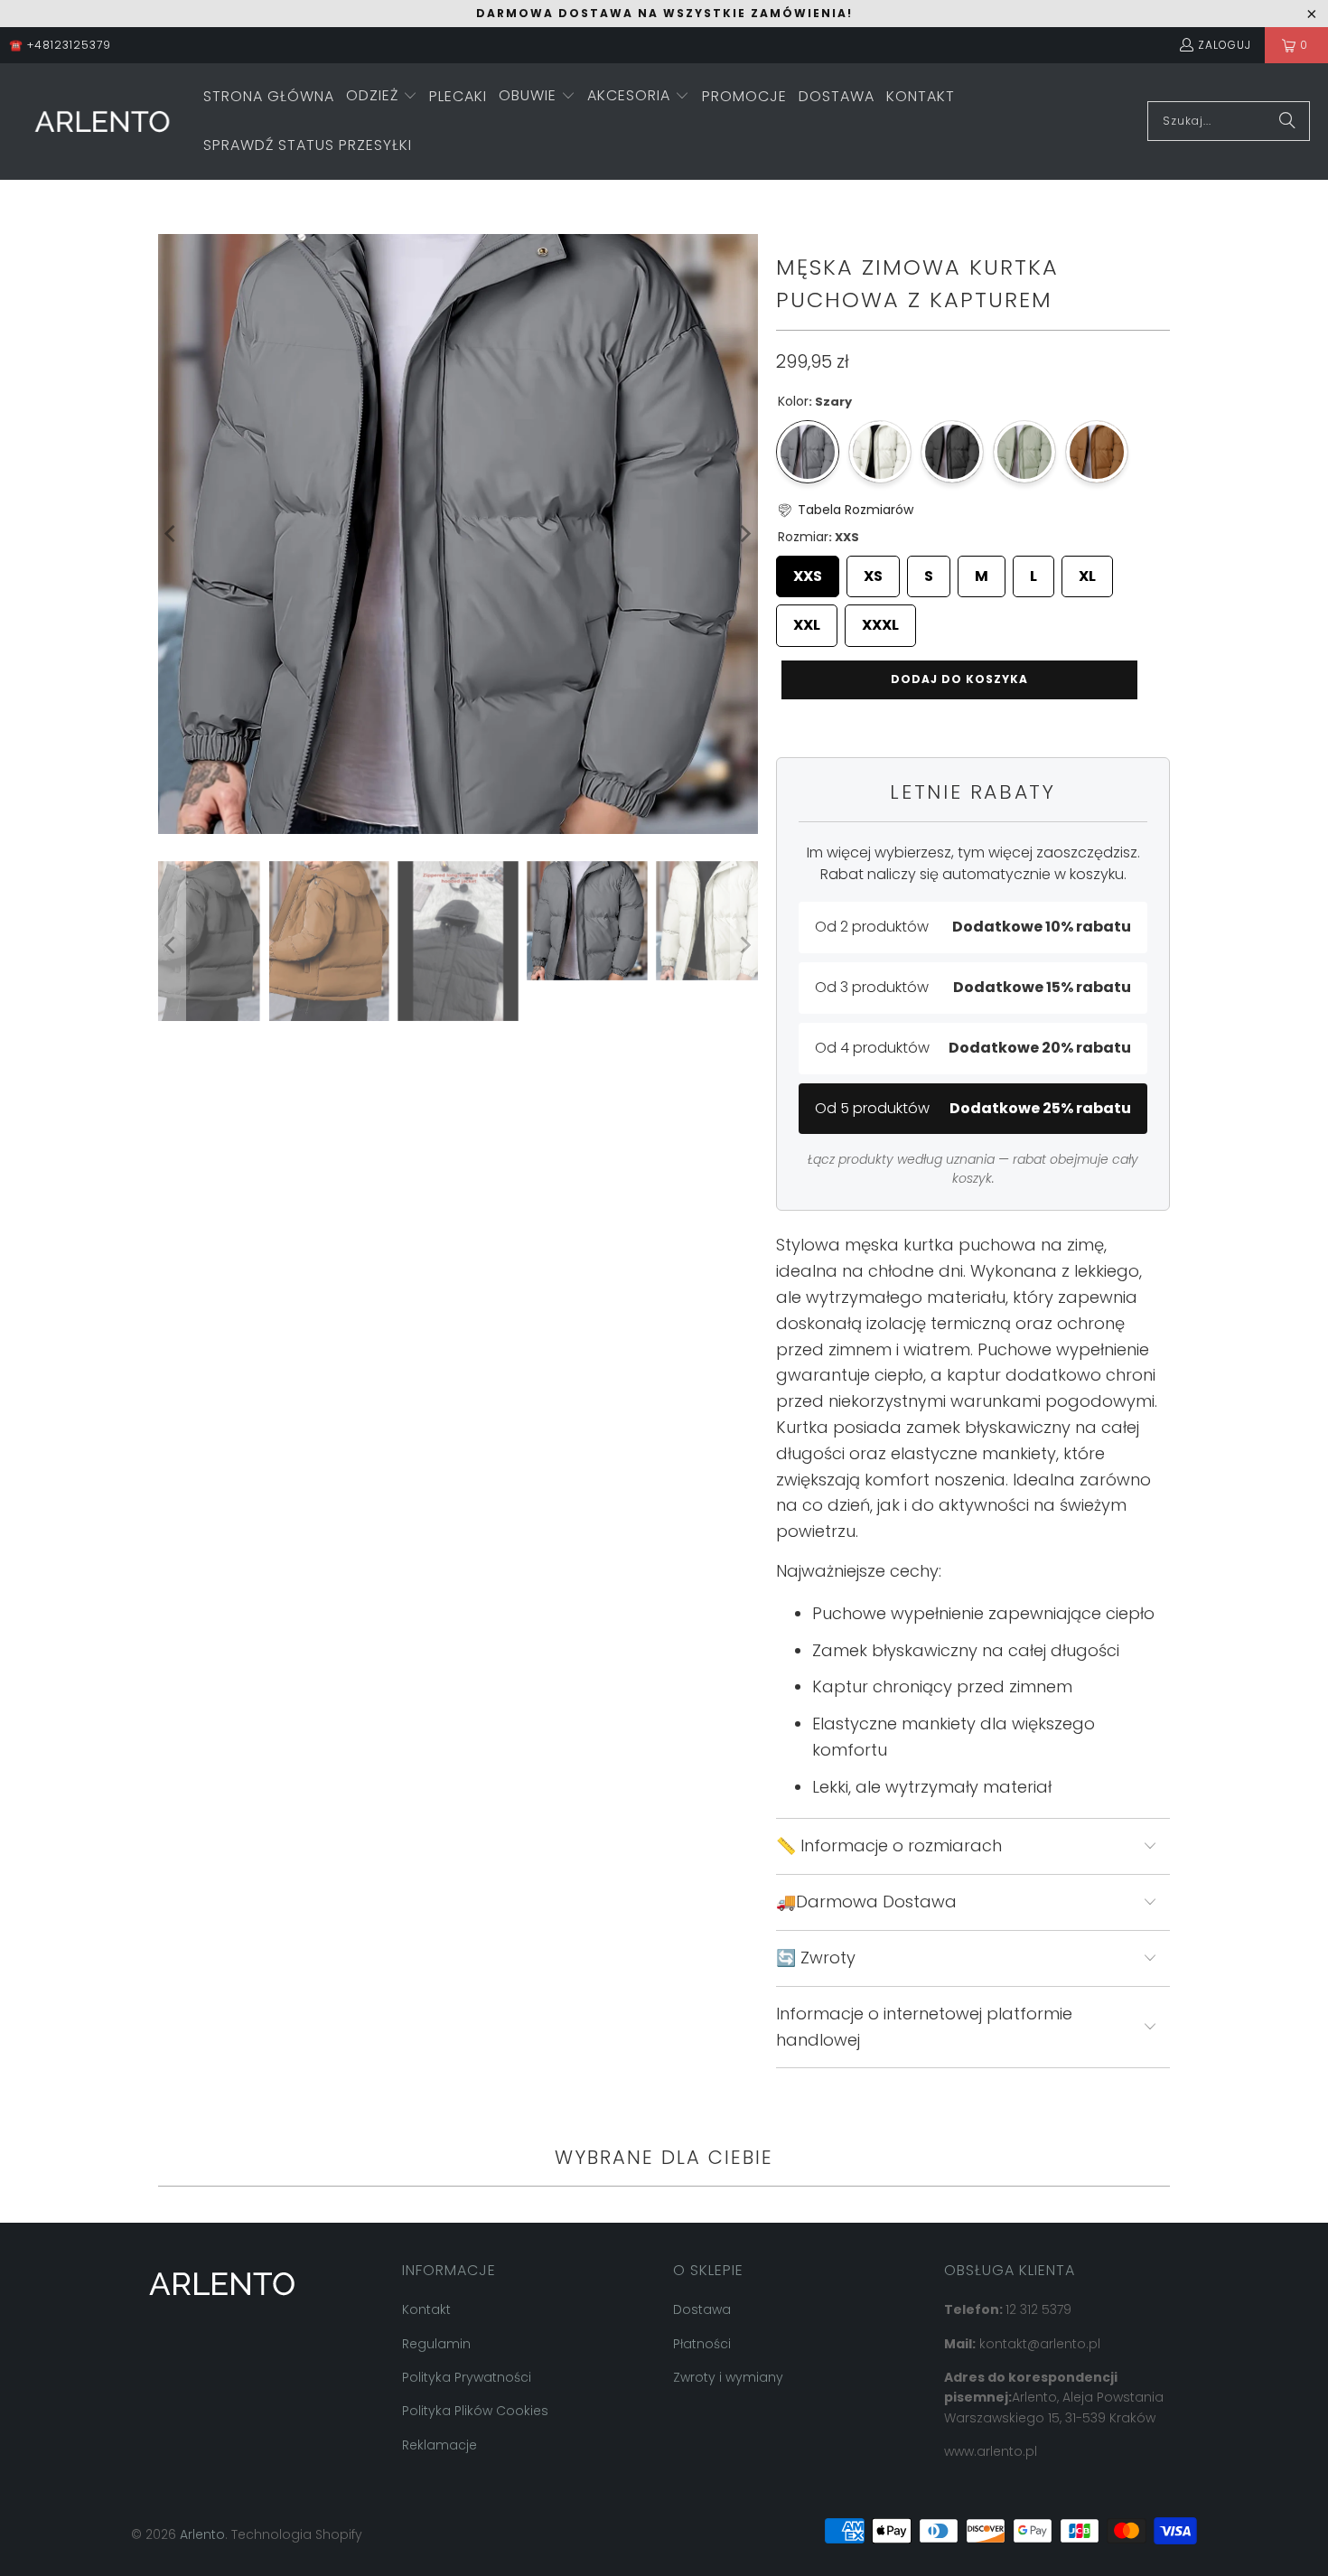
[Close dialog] (962, 1077)
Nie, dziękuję (825, 1410)
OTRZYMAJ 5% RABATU (824, 1353)
